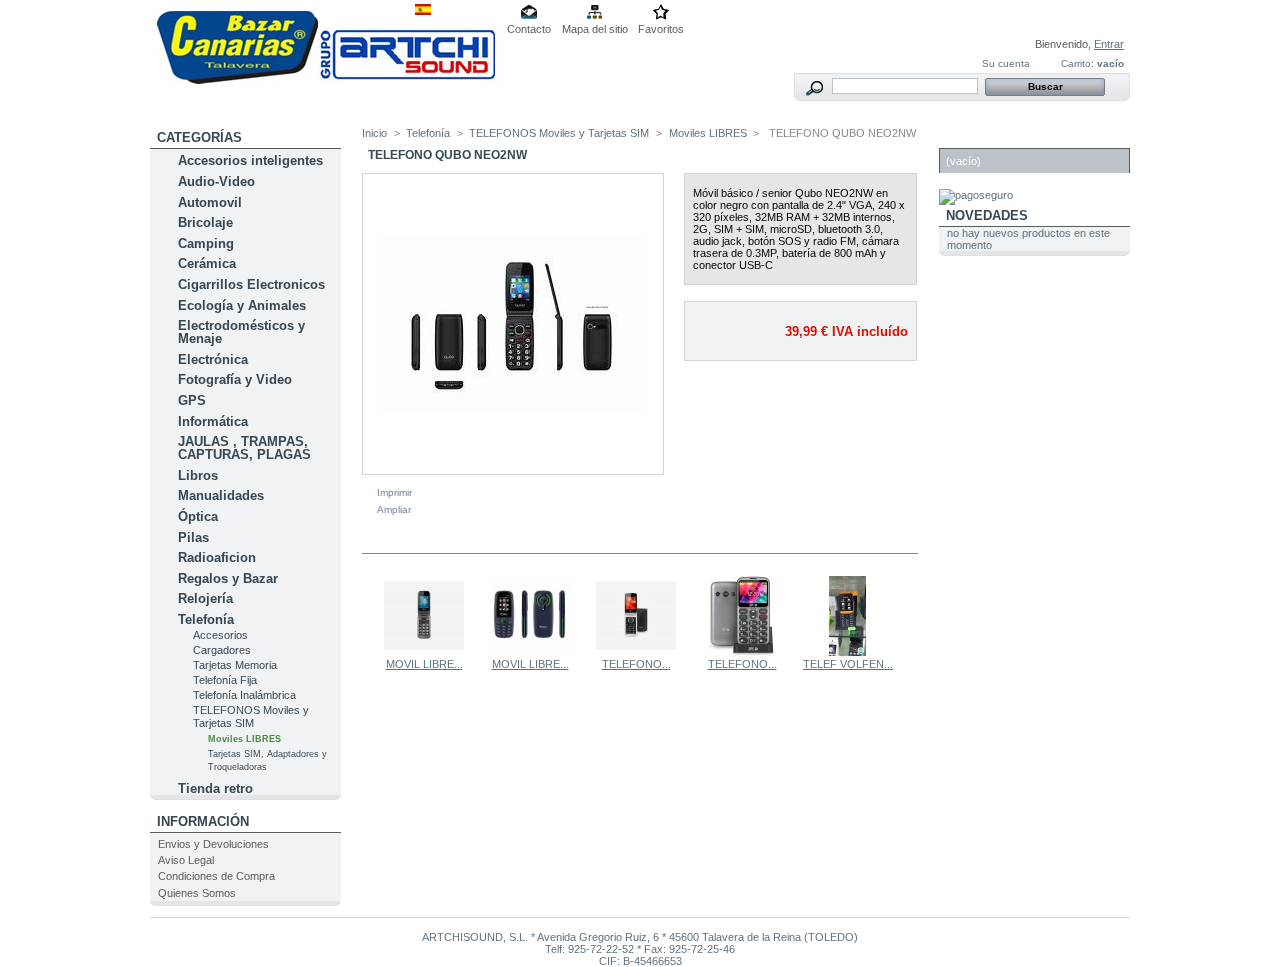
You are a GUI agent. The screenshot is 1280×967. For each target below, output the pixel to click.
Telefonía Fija (225, 680)
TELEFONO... (636, 664)
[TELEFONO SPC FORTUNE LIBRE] (742, 652)
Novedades (987, 215)
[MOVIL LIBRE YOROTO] (530, 652)
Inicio (374, 133)
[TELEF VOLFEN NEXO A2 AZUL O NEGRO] (848, 652)
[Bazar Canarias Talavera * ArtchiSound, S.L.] (325, 80)
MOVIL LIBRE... (424, 664)
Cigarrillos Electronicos (251, 284)
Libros (198, 475)
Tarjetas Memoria (235, 665)
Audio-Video (216, 181)
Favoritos (661, 29)
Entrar (1109, 44)
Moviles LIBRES (244, 739)
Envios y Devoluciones (213, 844)
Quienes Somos (197, 893)
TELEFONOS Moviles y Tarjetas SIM (251, 716)
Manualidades (221, 495)
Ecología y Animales (242, 305)
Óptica (198, 516)
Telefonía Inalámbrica (244, 695)
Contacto (529, 29)
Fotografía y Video (235, 379)
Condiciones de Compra (216, 876)
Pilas (193, 537)
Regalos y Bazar (228, 578)
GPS (192, 400)
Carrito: (1077, 63)
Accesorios (220, 635)
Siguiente (909, 615)
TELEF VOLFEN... (848, 664)
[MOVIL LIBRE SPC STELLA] (424, 652)
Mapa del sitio (595, 29)
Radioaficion (217, 557)
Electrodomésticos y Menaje (241, 332)
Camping (206, 243)
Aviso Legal (186, 860)
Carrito (975, 137)
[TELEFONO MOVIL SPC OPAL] (636, 652)
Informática (213, 421)
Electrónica (213, 359)
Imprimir (394, 492)
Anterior (366, 615)
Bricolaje (205, 222)
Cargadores (222, 650)
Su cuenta (1006, 63)
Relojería (205, 598)
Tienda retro (215, 788)
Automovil (210, 202)
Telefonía (206, 619)
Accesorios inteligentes (250, 160)
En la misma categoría (448, 541)
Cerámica (207, 263)
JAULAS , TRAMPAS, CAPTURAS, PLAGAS (244, 448)
